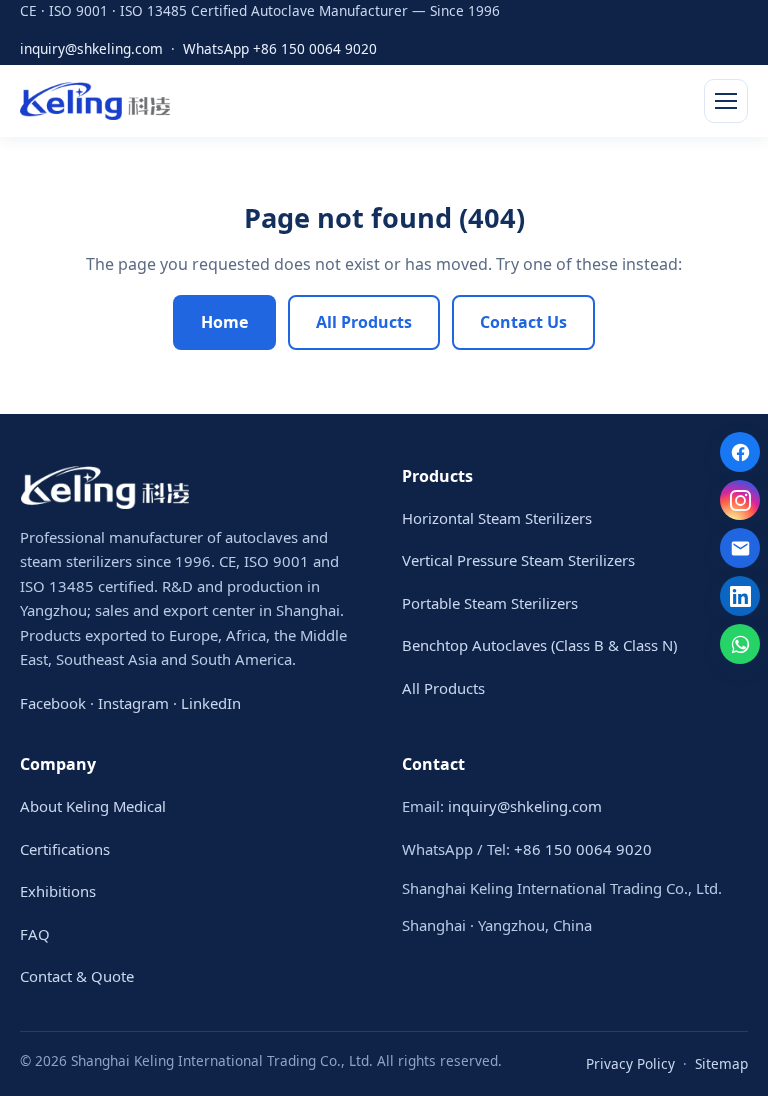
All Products (364, 322)
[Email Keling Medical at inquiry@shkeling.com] (740, 548)
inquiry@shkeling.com (91, 48)
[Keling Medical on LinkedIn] (740, 596)
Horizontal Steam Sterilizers (497, 518)
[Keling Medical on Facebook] (740, 452)
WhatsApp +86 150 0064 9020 (280, 48)
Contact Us (523, 322)
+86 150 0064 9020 (583, 849)
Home (224, 322)
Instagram (133, 703)
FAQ (35, 934)
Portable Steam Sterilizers (490, 603)
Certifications (65, 849)
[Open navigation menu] (726, 101)
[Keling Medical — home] (95, 101)
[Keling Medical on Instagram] (740, 500)
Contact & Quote (77, 976)
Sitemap (721, 1063)
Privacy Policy (630, 1063)
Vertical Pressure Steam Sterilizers (518, 560)
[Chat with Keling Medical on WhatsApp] (740, 644)
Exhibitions (58, 891)
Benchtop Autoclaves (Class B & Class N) (539, 645)
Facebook (53, 703)
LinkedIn (211, 703)
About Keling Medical (93, 806)
